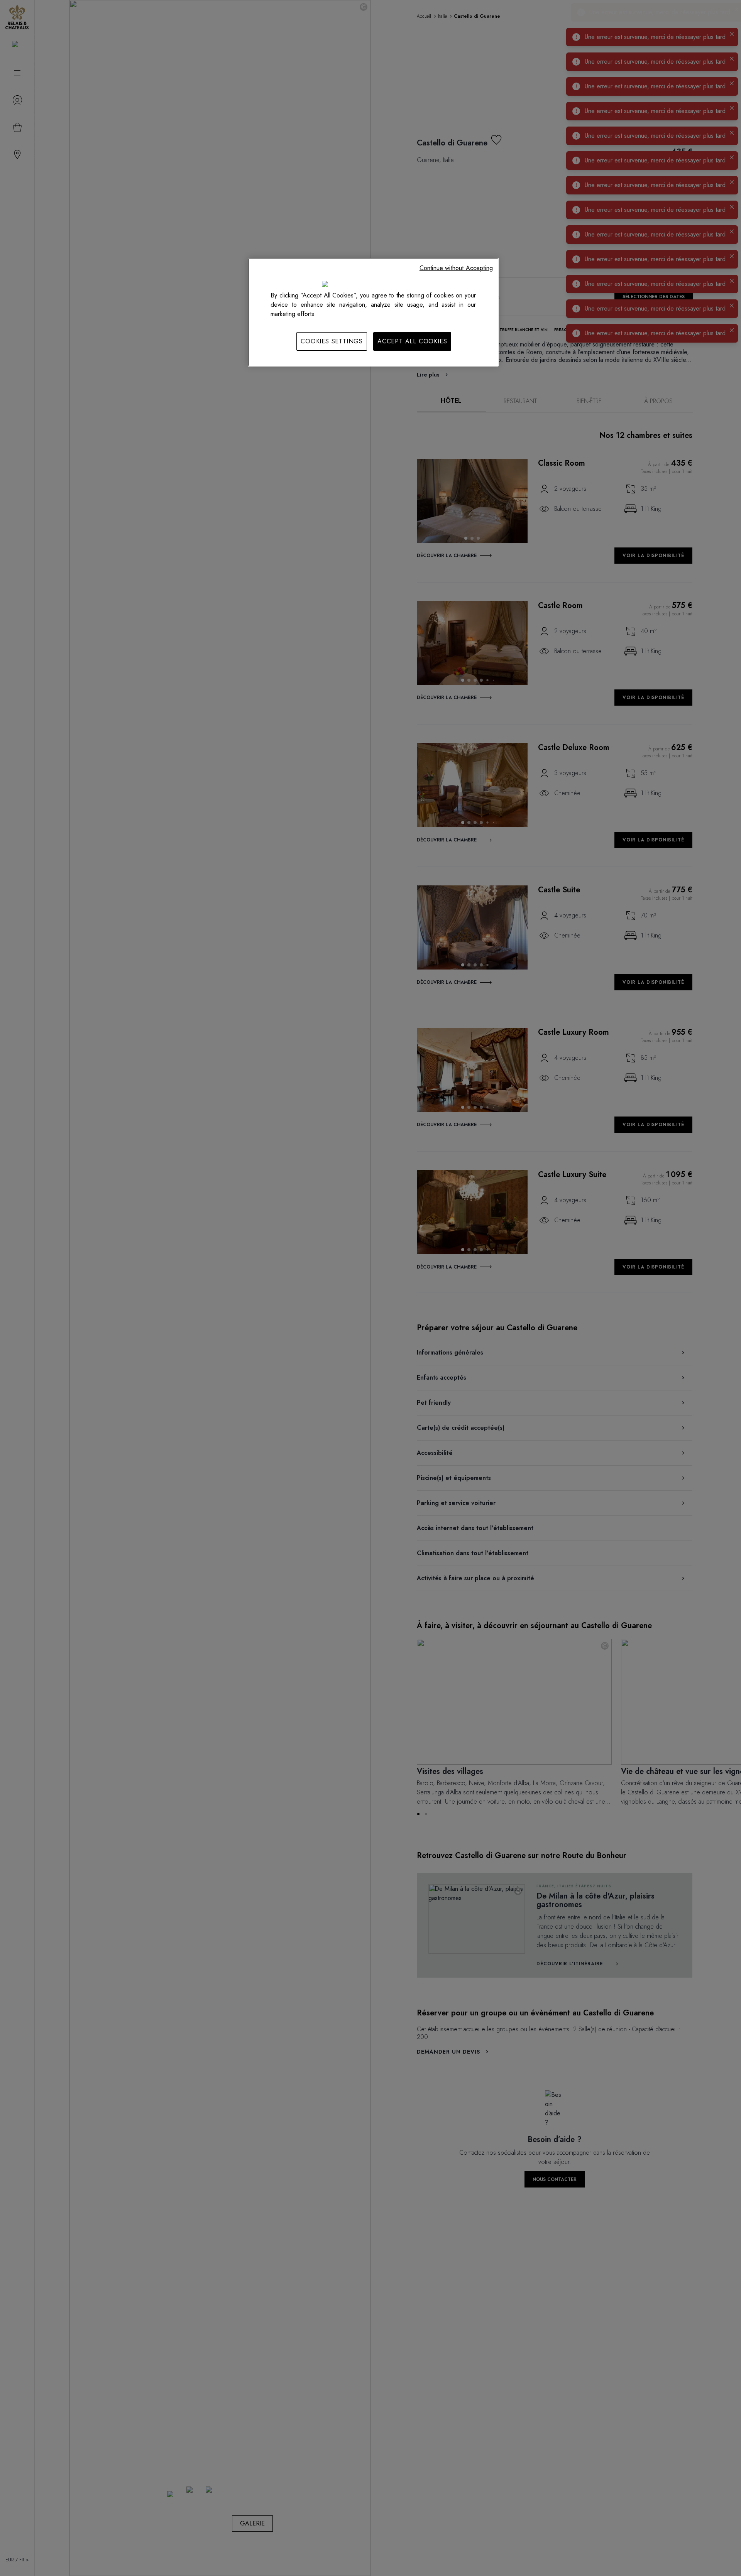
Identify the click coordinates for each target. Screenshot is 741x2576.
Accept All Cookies (412, 341)
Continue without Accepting (456, 268)
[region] (373, 312)
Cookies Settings (332, 341)
